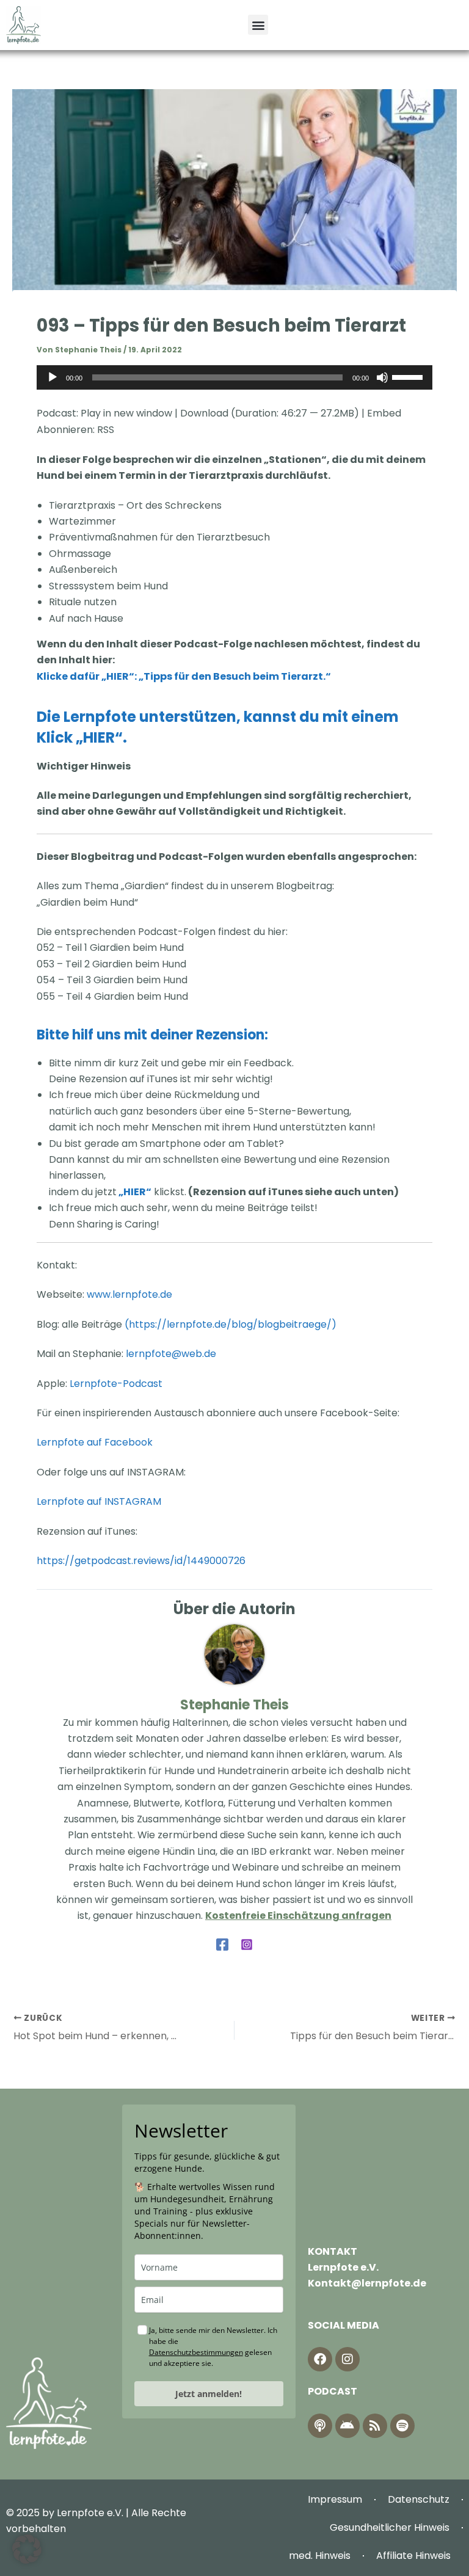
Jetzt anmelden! (209, 2394)
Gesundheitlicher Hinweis (390, 2527)
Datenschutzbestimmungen (196, 2352)
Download (204, 413)
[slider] (409, 376)
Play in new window (126, 413)
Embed (384, 413)
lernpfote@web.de (171, 1354)
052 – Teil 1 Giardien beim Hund (110, 948)
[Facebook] (222, 1944)
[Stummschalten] (382, 377)
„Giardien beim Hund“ (87, 902)
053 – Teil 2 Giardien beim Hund (111, 964)
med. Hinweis (320, 2556)
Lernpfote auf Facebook (96, 1442)
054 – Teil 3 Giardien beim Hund (112, 980)
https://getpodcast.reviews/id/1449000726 (141, 1561)
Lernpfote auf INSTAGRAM (100, 1501)
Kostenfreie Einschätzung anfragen (298, 1916)
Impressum (335, 2499)
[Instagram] (247, 1944)
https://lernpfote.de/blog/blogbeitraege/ (230, 1324)
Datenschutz (419, 2499)
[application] (234, 377)
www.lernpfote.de (129, 1294)
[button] (258, 25)
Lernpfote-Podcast (116, 1384)
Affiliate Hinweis (413, 2556)
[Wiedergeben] (53, 377)
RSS (106, 430)
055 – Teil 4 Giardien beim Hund (112, 996)
